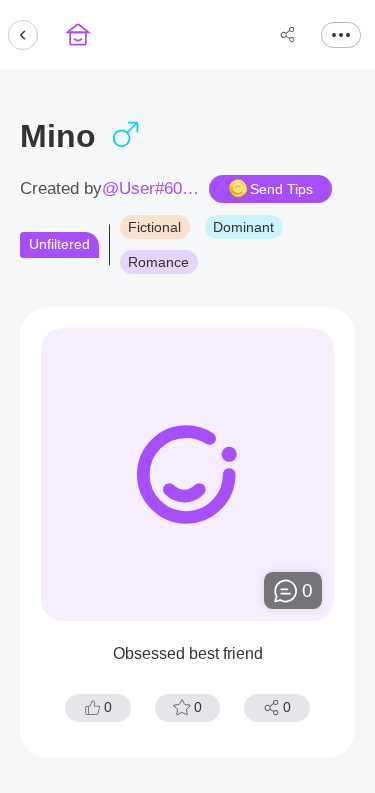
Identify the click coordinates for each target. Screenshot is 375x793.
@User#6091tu (152, 189)
